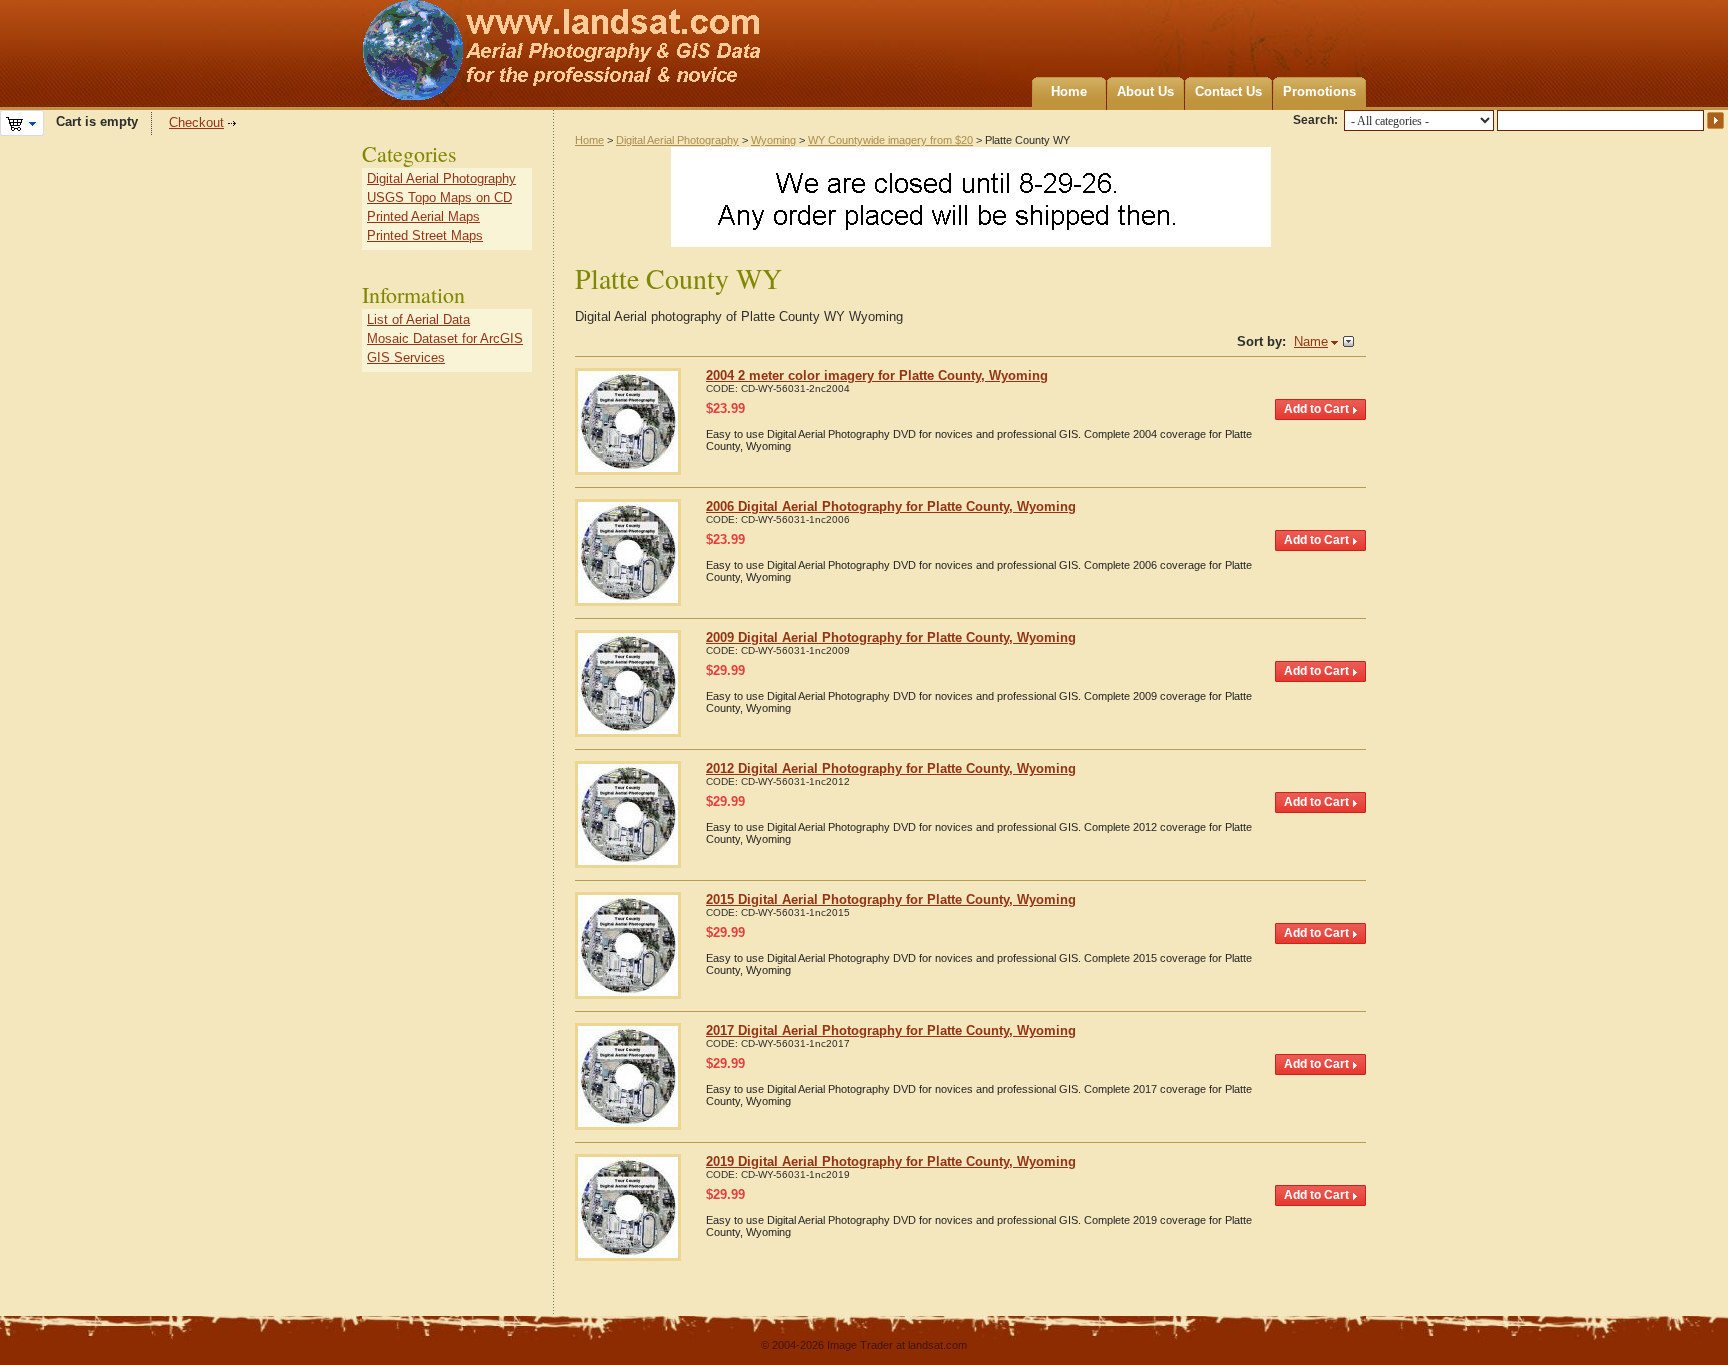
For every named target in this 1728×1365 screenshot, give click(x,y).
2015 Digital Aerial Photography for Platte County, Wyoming (891, 899)
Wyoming (773, 140)
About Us (1145, 91)
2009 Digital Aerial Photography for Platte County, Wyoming (891, 637)
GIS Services (406, 357)
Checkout (196, 122)
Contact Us (1228, 91)
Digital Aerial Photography (677, 140)
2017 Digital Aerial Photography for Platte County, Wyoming (891, 1030)
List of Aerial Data (418, 319)
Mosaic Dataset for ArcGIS (445, 338)
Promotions (1319, 91)
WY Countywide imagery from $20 (890, 140)
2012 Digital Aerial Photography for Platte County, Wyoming (891, 768)
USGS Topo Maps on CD (439, 197)
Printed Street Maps (425, 235)
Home (1069, 91)
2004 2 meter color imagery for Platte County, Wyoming (877, 375)
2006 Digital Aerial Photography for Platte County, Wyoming (891, 506)
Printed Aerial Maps (423, 216)
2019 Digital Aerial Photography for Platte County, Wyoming (891, 1161)
